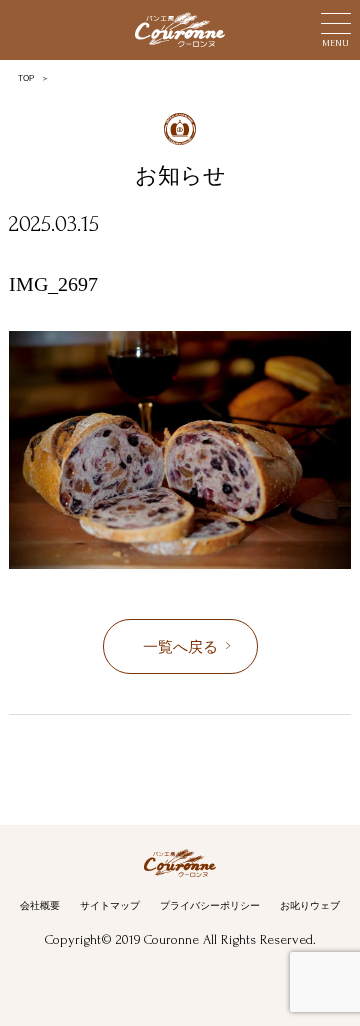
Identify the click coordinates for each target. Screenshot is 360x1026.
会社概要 (40, 905)
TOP (26, 78)
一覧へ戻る (180, 647)
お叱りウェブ (310, 905)
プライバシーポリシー (210, 905)
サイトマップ (110, 905)
